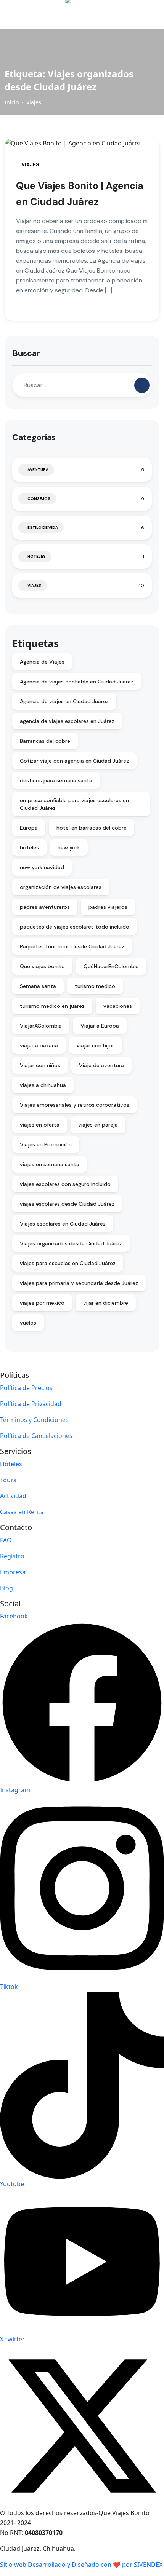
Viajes (34, 102)
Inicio (12, 102)
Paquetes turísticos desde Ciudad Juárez (72, 946)
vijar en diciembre (106, 1303)
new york (69, 847)
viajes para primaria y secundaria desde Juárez (79, 1283)
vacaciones (118, 1006)
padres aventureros (45, 907)
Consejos (39, 499)
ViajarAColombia (41, 1026)
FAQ (6, 1540)
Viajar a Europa (100, 1026)
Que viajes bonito (42, 966)
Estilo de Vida (43, 527)
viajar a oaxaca (39, 1045)
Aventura (38, 470)
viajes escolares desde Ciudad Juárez (67, 1204)
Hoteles (37, 556)
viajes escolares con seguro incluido (65, 1184)
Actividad (13, 1496)
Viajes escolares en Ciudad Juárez (63, 1224)
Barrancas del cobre (45, 741)
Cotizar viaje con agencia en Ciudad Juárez (74, 761)
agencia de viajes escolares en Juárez (67, 721)
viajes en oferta (40, 1125)
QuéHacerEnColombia (111, 966)
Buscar (26, 353)
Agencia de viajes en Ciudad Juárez (64, 701)
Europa (29, 828)
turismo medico (95, 986)
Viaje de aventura (101, 1065)
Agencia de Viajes (42, 662)
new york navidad (42, 867)
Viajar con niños (40, 1065)
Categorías (34, 437)
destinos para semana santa (56, 780)
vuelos (28, 1323)
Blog (6, 1588)
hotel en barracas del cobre (92, 828)
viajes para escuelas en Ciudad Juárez (68, 1263)
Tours (8, 1480)
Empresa (13, 1572)
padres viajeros (108, 907)
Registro (12, 1556)
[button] (131, 15)
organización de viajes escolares (61, 887)
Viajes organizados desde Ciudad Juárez (71, 1243)
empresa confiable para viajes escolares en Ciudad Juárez (74, 804)
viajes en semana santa (50, 1164)
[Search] (142, 385)
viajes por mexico (42, 1303)
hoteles (29, 847)
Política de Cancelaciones (36, 1436)
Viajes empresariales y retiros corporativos (75, 1105)
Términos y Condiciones (34, 1420)
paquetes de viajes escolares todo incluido (75, 927)
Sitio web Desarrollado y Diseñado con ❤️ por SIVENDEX (81, 2565)
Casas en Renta (22, 1512)
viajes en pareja (98, 1125)
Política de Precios (26, 1388)
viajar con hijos (96, 1045)
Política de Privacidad (31, 1404)
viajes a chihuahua (43, 1085)
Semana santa (38, 986)
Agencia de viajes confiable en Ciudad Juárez (77, 682)
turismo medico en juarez (52, 1006)
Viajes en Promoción (46, 1144)
